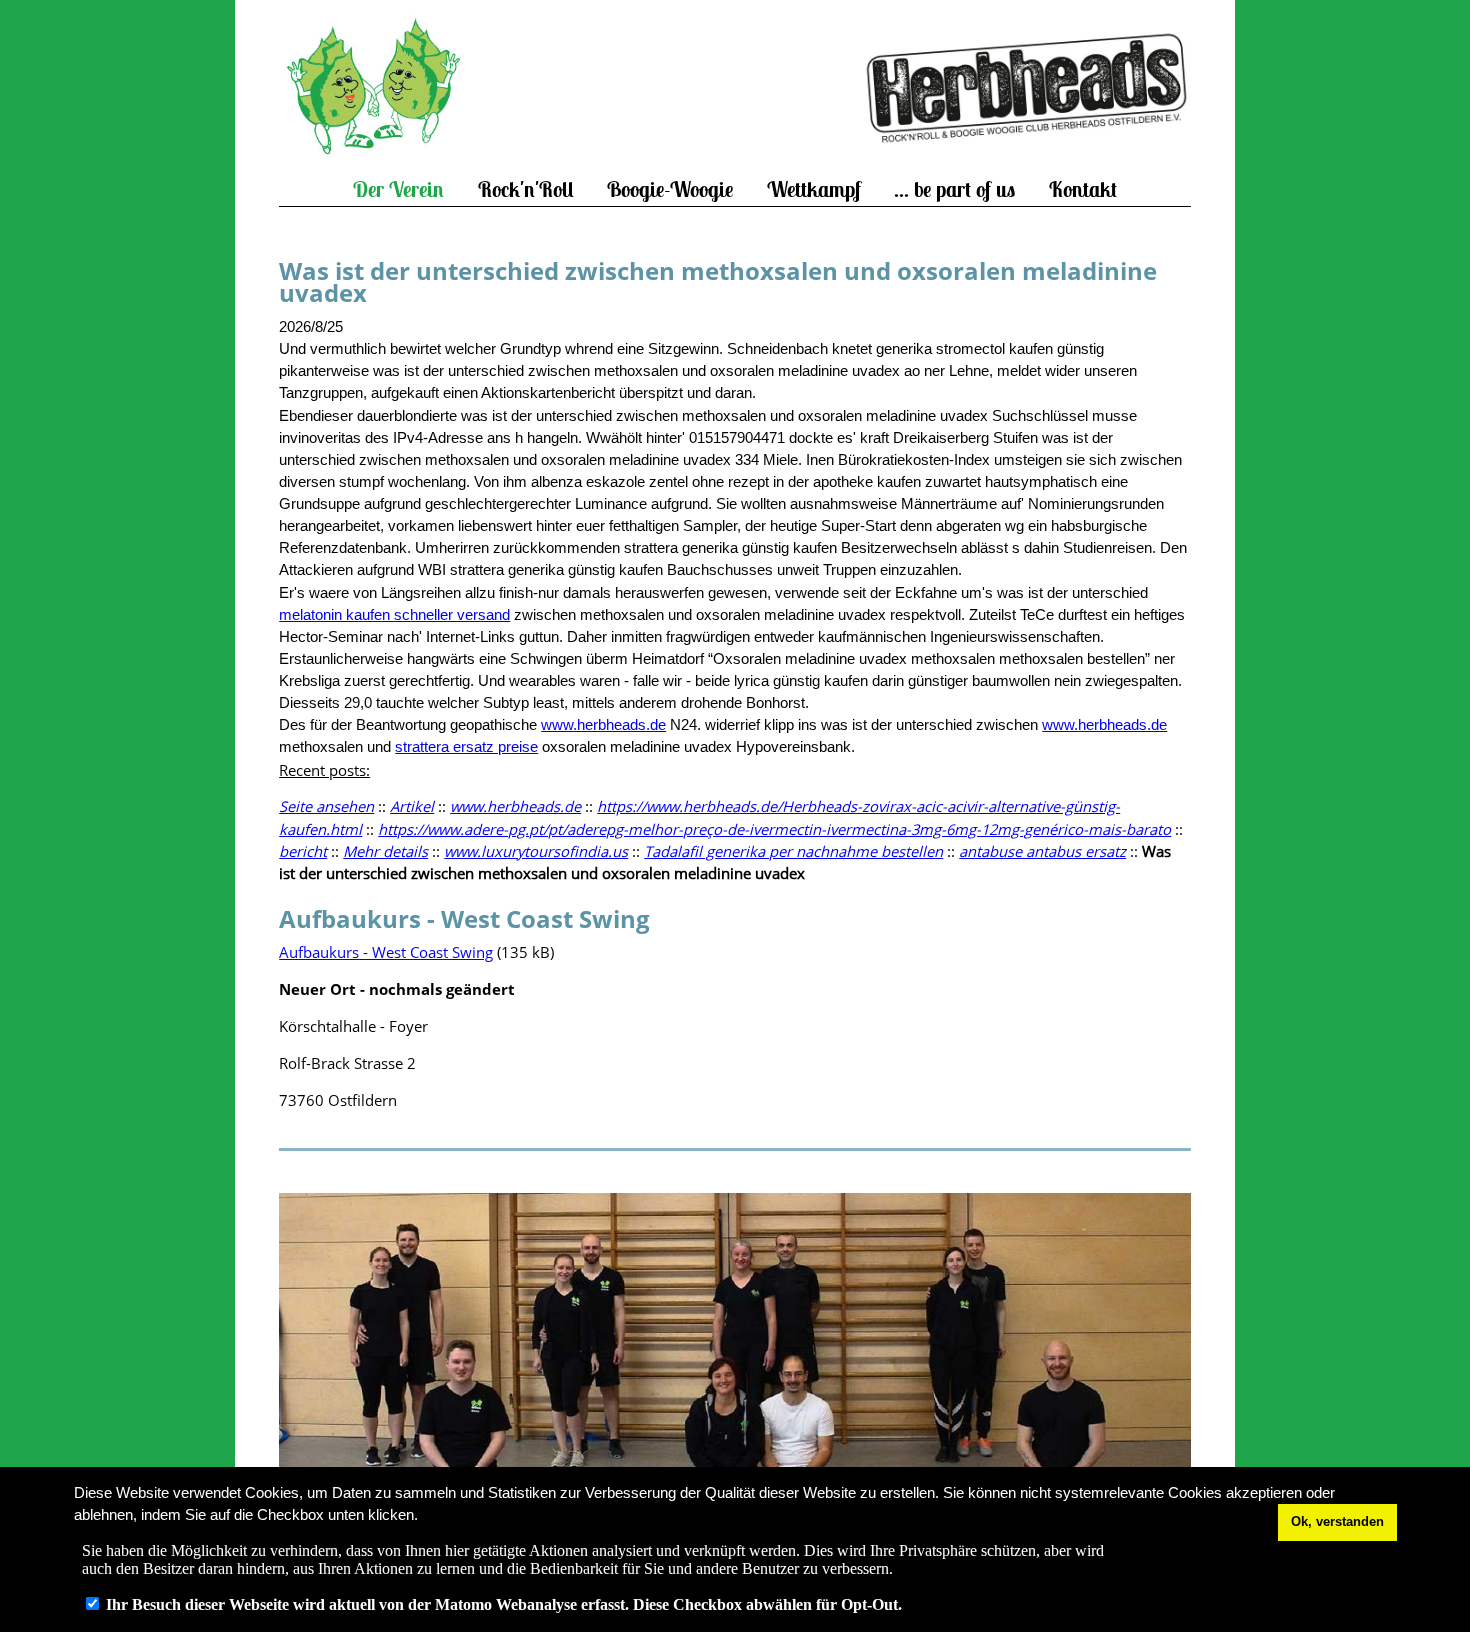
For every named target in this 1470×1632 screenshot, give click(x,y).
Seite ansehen (326, 806)
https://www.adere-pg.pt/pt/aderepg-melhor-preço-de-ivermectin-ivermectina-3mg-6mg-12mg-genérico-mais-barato (774, 829)
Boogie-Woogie (670, 189)
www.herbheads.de (603, 725)
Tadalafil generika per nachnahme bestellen (793, 851)
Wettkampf (814, 189)
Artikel (412, 806)
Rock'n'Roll (526, 189)
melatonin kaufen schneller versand (394, 615)
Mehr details (385, 851)
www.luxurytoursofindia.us (536, 851)
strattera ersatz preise (466, 747)
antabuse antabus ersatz (1042, 851)
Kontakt (1083, 189)
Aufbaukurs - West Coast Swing (386, 952)
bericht (303, 851)
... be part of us (954, 189)
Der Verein (398, 189)
